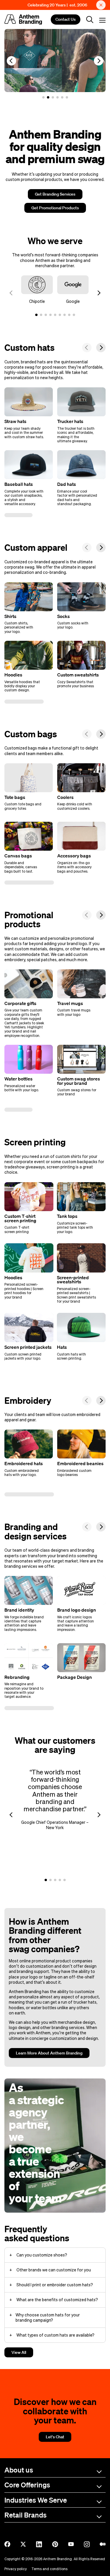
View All (19, 2352)
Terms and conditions (49, 2569)
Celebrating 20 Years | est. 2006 (57, 5)
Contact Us (66, 20)
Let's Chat (55, 2437)
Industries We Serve (36, 2500)
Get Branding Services (55, 194)
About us (19, 2470)
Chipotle (37, 301)
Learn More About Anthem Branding (49, 2053)
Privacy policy (16, 2569)
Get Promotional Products (55, 208)
